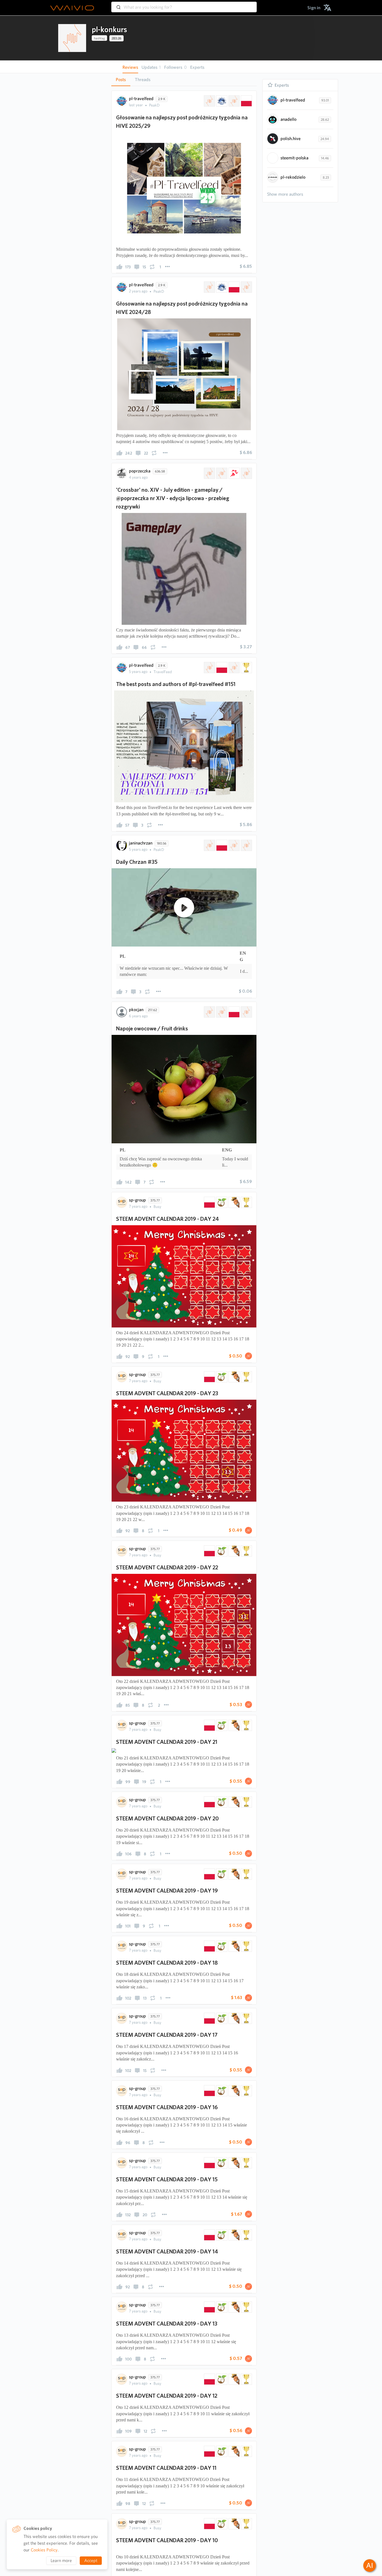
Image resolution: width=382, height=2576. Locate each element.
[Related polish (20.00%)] (221, 668)
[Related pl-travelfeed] (234, 101)
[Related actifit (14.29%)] (234, 473)
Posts (121, 80)
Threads (143, 80)
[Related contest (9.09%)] (246, 1202)
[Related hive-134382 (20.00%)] (221, 1012)
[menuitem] (314, 8)
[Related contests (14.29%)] (221, 473)
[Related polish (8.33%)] (209, 2130)
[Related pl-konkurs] (209, 101)
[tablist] (184, 80)
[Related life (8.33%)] (221, 2130)
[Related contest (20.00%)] (246, 668)
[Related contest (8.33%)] (246, 2130)
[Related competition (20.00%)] (234, 845)
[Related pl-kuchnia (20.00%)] (246, 1012)
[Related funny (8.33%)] (234, 2130)
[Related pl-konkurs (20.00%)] (209, 668)
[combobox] (184, 4)
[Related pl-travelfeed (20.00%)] (234, 668)
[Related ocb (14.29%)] (246, 473)
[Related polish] (246, 101)
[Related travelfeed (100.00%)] (221, 101)
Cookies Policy (44, 2550)
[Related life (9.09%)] (221, 1202)
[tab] (121, 80)
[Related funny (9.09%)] (234, 1202)
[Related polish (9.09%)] (209, 1202)
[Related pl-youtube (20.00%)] (246, 845)
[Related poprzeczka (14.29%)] (209, 473)
